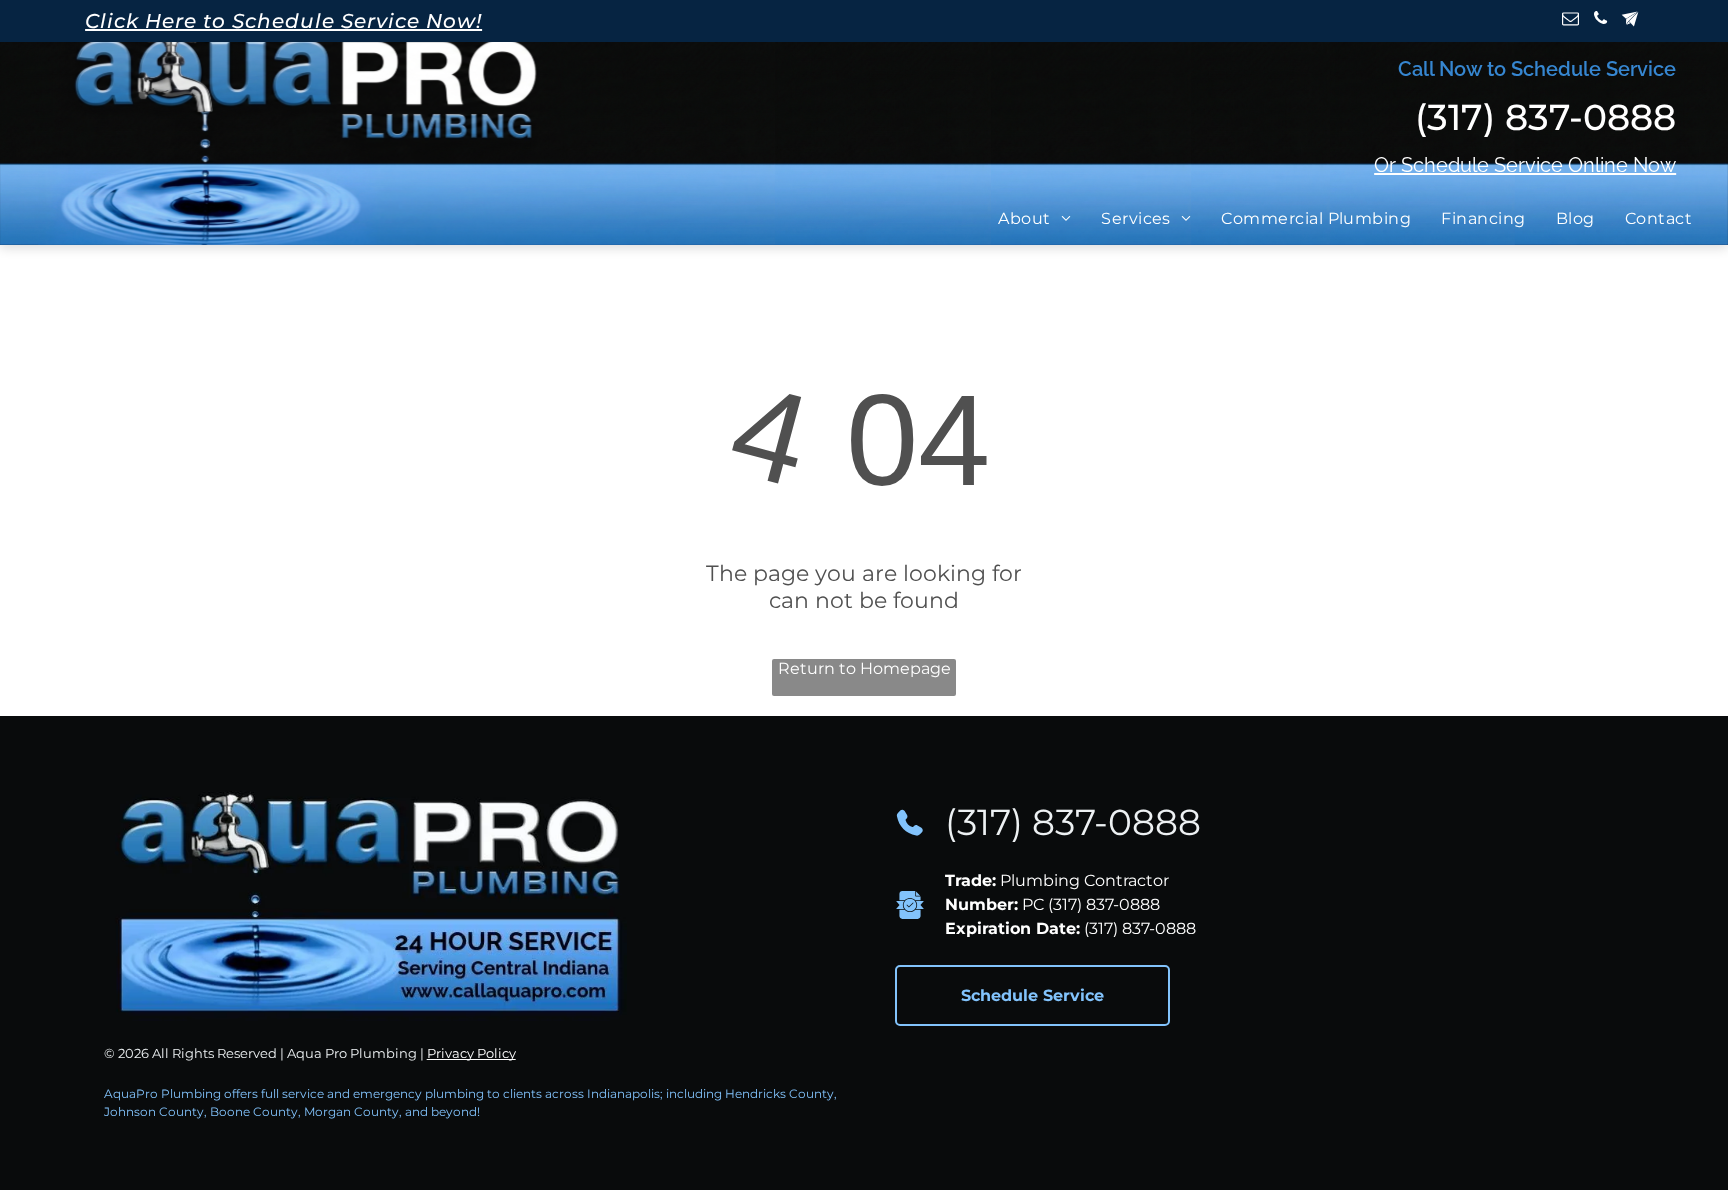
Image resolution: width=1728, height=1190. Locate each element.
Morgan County (351, 1111)
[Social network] (1630, 21)
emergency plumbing (418, 1093)
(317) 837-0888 (1073, 822)
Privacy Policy (471, 1053)
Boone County (254, 1111)
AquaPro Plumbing (162, 1093)
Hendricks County (779, 1093)
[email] (1570, 21)
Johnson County (154, 1111)
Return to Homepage (864, 668)
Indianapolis (623, 1093)
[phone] (1600, 21)
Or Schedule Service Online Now (1525, 165)
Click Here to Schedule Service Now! (283, 21)
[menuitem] (1039, 218)
